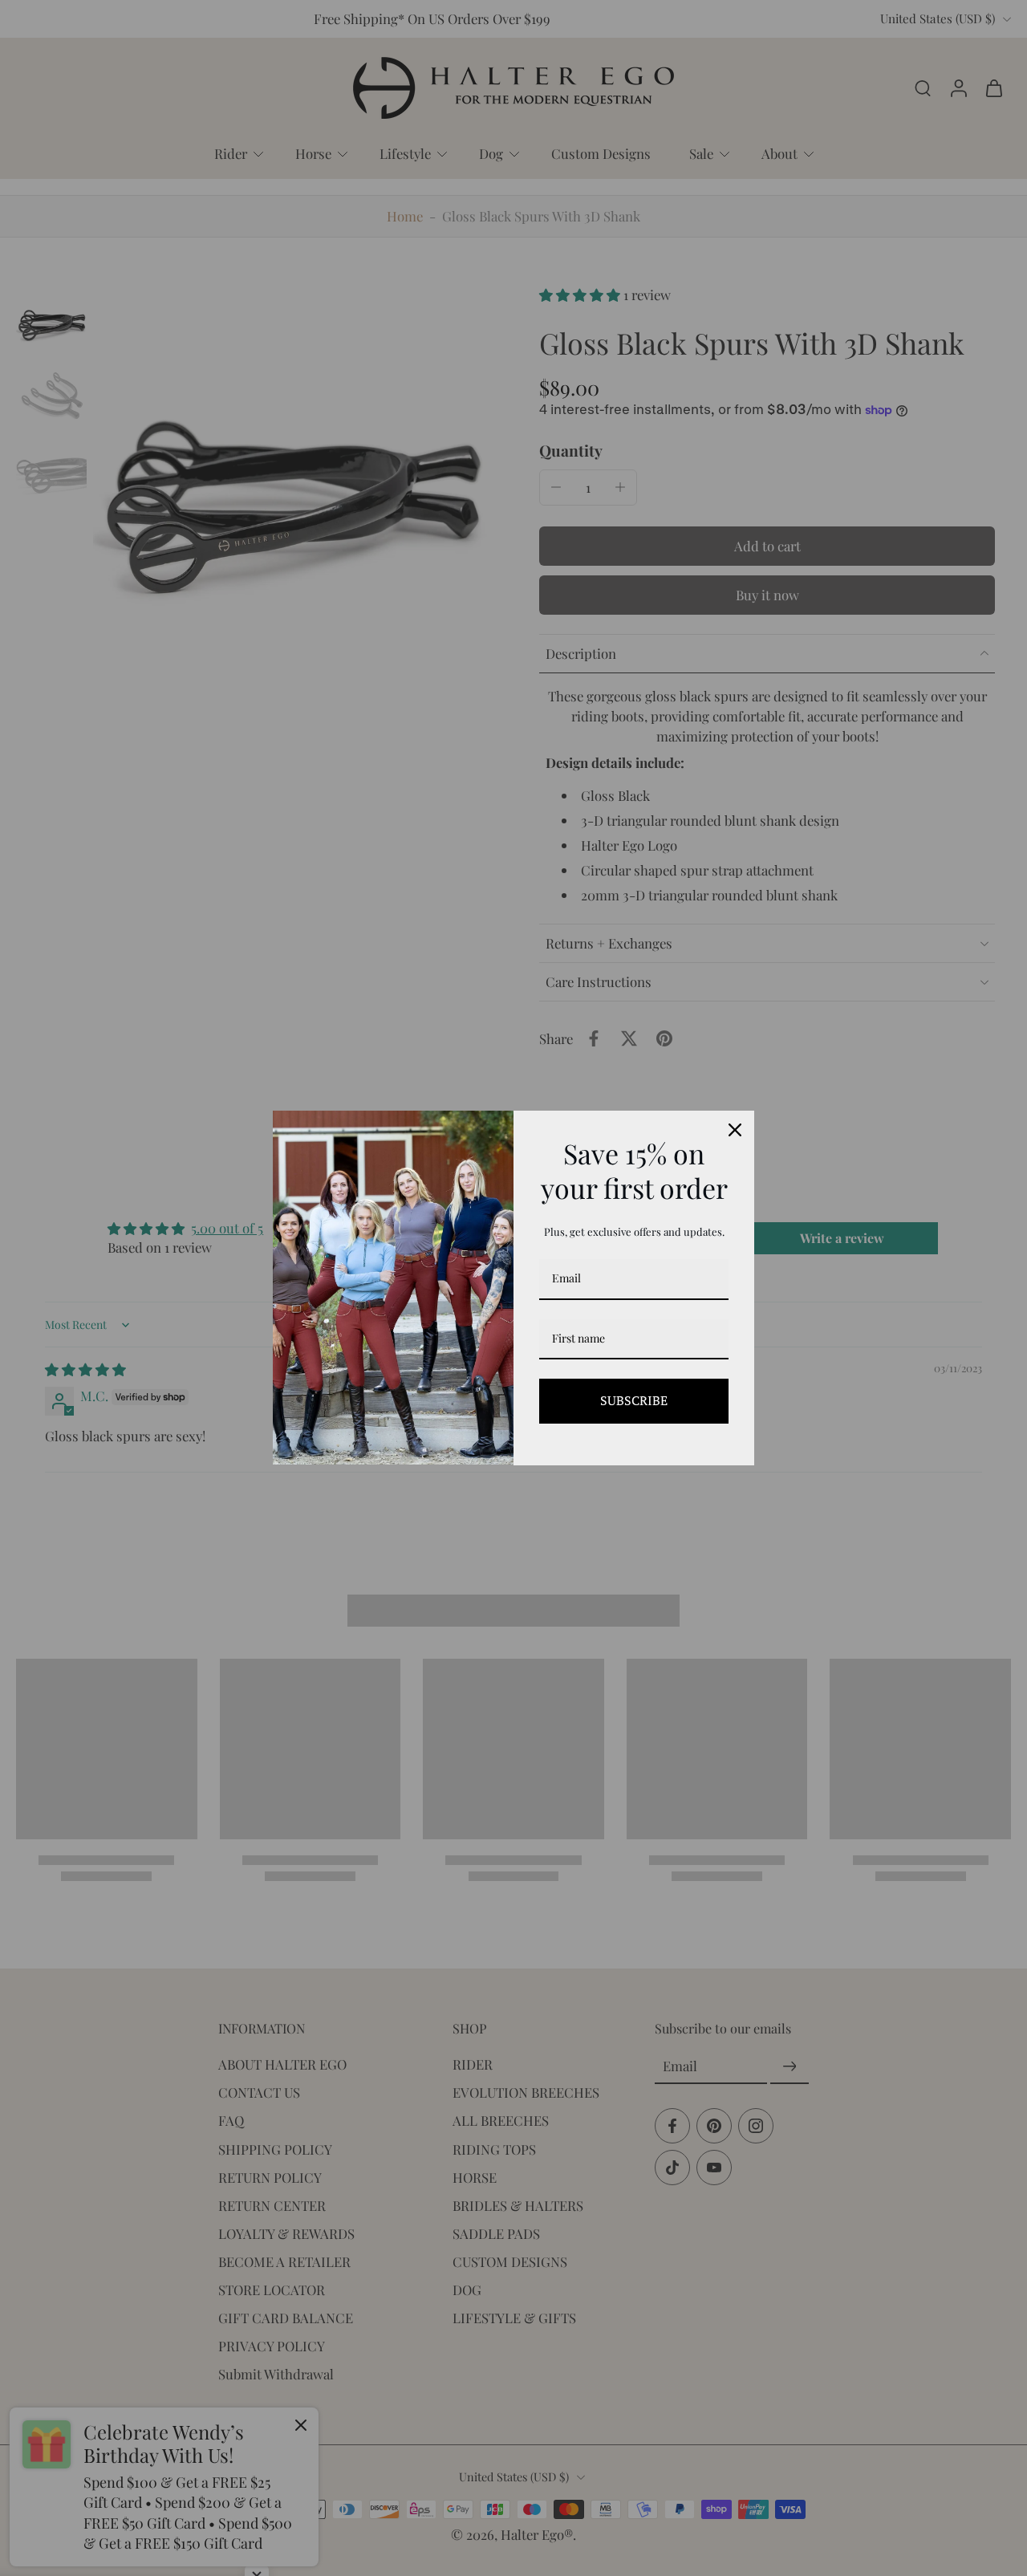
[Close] (735, 1130)
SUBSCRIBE (634, 1400)
